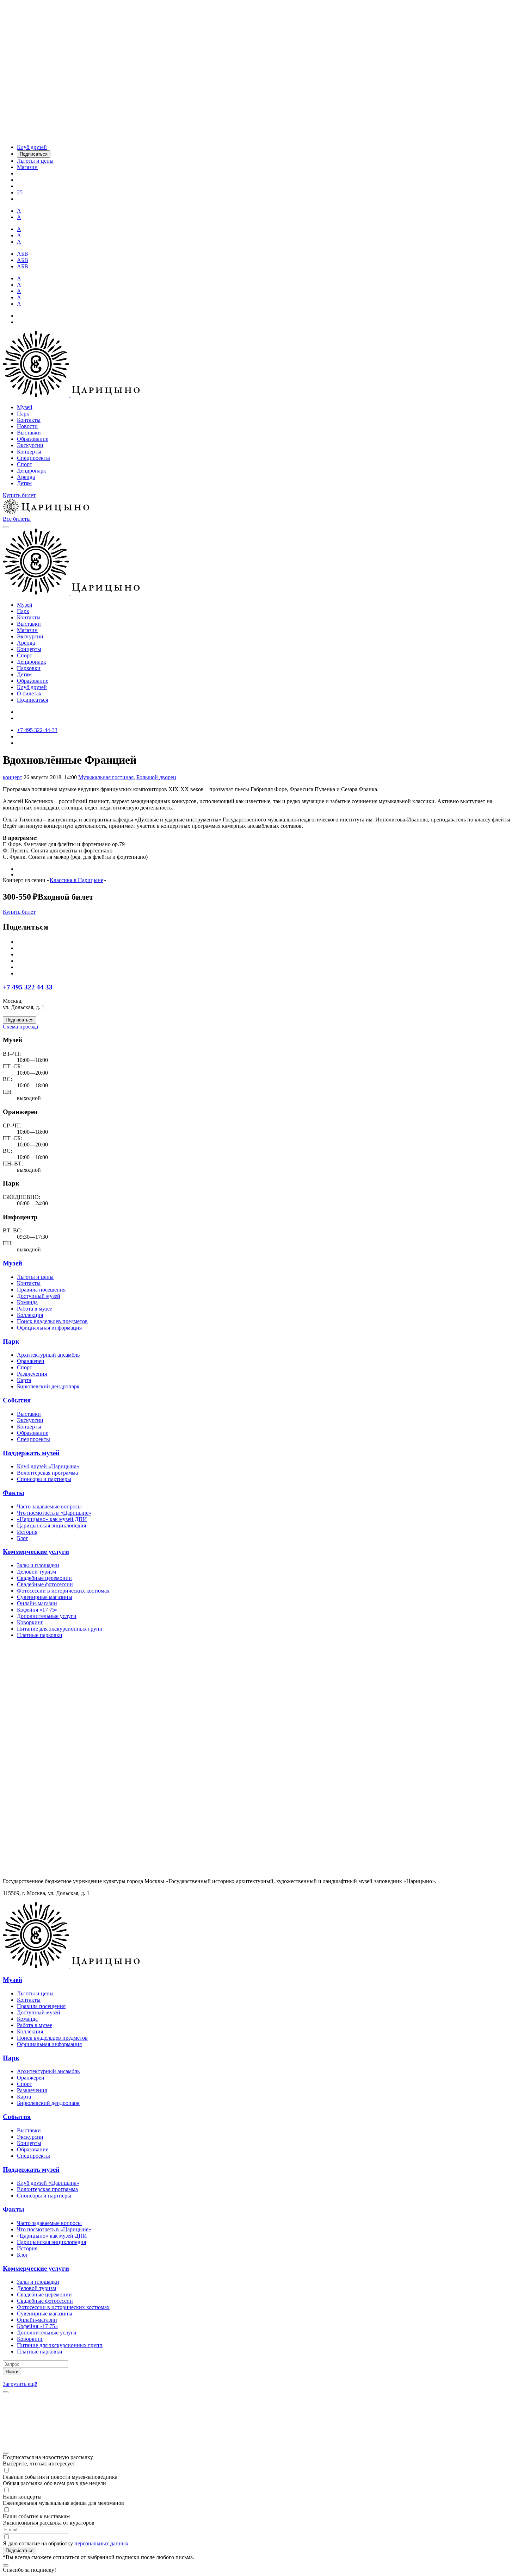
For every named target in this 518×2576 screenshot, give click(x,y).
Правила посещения (41, 1290)
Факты (14, 1493)
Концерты (29, 452)
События (17, 1400)
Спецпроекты (33, 458)
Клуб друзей (32, 687)
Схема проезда (20, 1027)
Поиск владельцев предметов (52, 1321)
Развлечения (32, 1374)
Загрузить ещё (20, 2384)
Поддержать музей (31, 1453)
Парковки (29, 668)
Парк (23, 414)
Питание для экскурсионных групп (60, 1629)
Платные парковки (40, 1635)
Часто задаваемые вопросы (49, 1506)
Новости (27, 426)
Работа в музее (35, 1309)
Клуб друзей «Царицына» (48, 1466)
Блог (23, 1538)
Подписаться (32, 700)
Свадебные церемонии (44, 1578)
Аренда (26, 477)
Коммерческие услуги (36, 1552)
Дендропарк (32, 471)
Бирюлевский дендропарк (48, 1386)
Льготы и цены (35, 1277)
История (27, 1532)
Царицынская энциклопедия (51, 1525)
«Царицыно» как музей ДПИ (52, 1519)
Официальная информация (49, 1328)
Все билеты (17, 519)
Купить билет (19, 495)
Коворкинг (30, 1622)
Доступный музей (39, 1296)
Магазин (27, 630)
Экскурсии (30, 445)
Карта (24, 1380)
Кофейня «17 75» (37, 1610)
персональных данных (101, 2543)
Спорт (24, 464)
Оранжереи (31, 1361)
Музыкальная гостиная (106, 777)
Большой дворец (156, 777)
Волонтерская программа (47, 1473)
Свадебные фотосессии (45, 1584)
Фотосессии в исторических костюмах (63, 1591)
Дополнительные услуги (47, 1616)
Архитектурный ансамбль (48, 1355)
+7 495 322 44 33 (28, 987)
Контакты (29, 420)
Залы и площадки (38, 1565)
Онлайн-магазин (37, 1603)
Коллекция (30, 1315)
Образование (33, 439)
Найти (12, 2372)
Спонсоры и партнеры (44, 1479)
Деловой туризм (36, 1572)
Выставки (29, 433)
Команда (27, 1302)
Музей (25, 407)
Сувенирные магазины (45, 1597)
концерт (13, 777)
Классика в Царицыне (76, 880)
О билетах (29, 693)
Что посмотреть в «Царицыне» (54, 1513)
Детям (24, 483)
